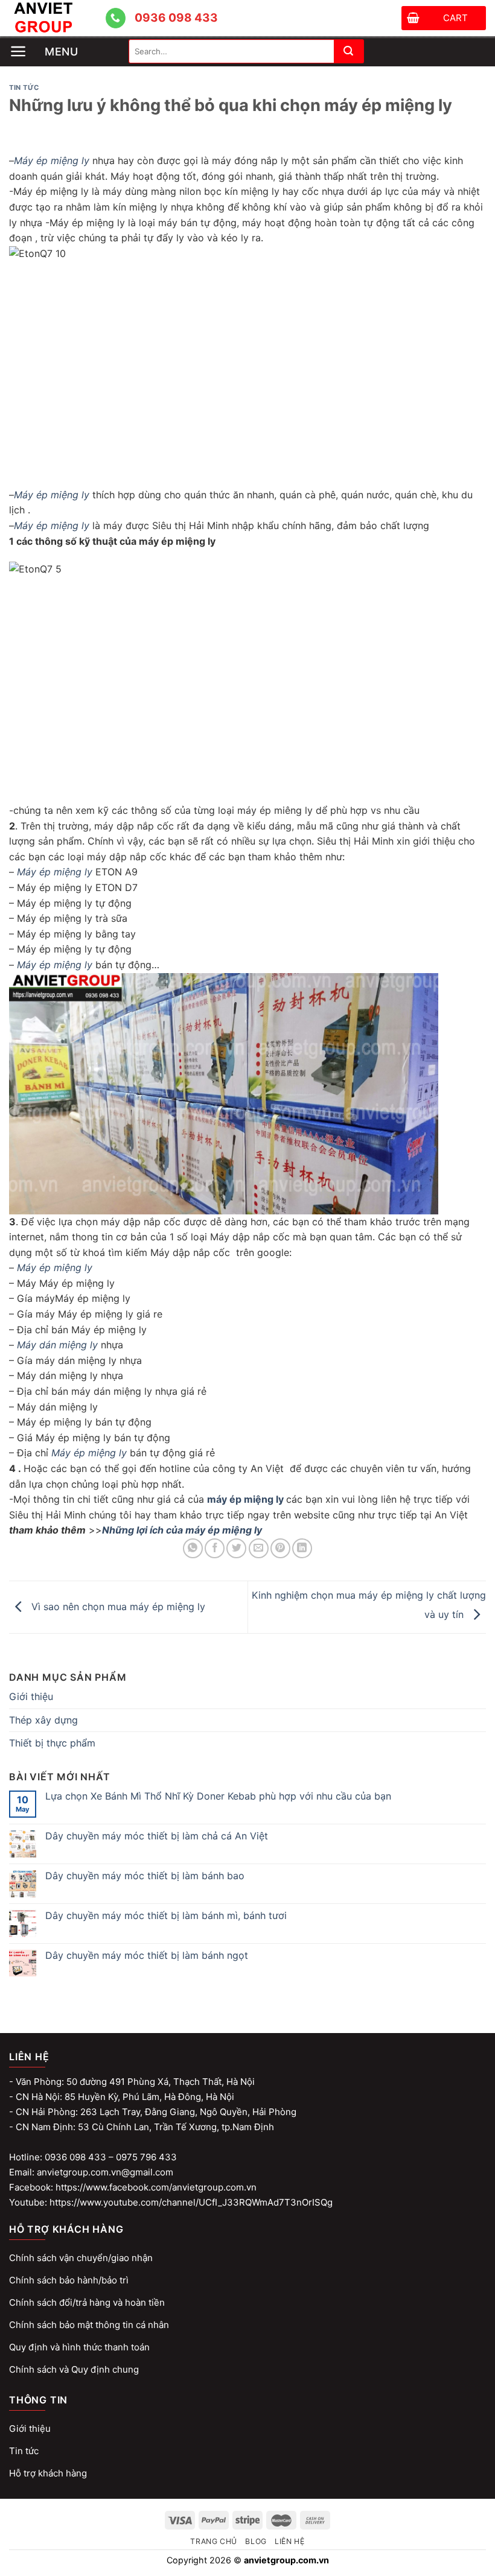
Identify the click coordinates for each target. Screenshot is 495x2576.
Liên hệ (289, 2541)
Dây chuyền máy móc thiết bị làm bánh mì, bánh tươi (166, 1916)
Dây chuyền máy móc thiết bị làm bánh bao (145, 1876)
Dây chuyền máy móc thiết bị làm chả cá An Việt (157, 1836)
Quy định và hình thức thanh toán (79, 2347)
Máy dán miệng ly (57, 1345)
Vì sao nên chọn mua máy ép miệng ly (117, 1607)
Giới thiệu (31, 1696)
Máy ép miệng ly (52, 160)
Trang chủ (214, 2541)
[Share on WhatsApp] (193, 1548)
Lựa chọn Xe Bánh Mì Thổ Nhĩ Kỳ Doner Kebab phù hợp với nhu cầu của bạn (218, 1796)
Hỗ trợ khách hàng (48, 2473)
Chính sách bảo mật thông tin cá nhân (89, 2325)
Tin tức (24, 87)
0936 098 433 (176, 18)
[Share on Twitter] (236, 1548)
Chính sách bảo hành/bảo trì (69, 2280)
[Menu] (69, 41)
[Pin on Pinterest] (280, 1548)
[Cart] (413, 20)
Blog (256, 2541)
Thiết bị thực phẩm (52, 1743)
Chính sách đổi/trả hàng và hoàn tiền (87, 2302)
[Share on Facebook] (215, 1548)
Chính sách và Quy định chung (74, 2369)
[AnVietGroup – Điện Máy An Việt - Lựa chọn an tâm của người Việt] (57, 18)
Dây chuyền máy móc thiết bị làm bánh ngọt (147, 1956)
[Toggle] (481, 1721)
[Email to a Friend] (259, 1548)
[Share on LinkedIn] (302, 1548)
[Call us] (116, 18)
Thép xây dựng (43, 1720)
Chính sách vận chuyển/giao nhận (81, 2258)
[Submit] (349, 51)
